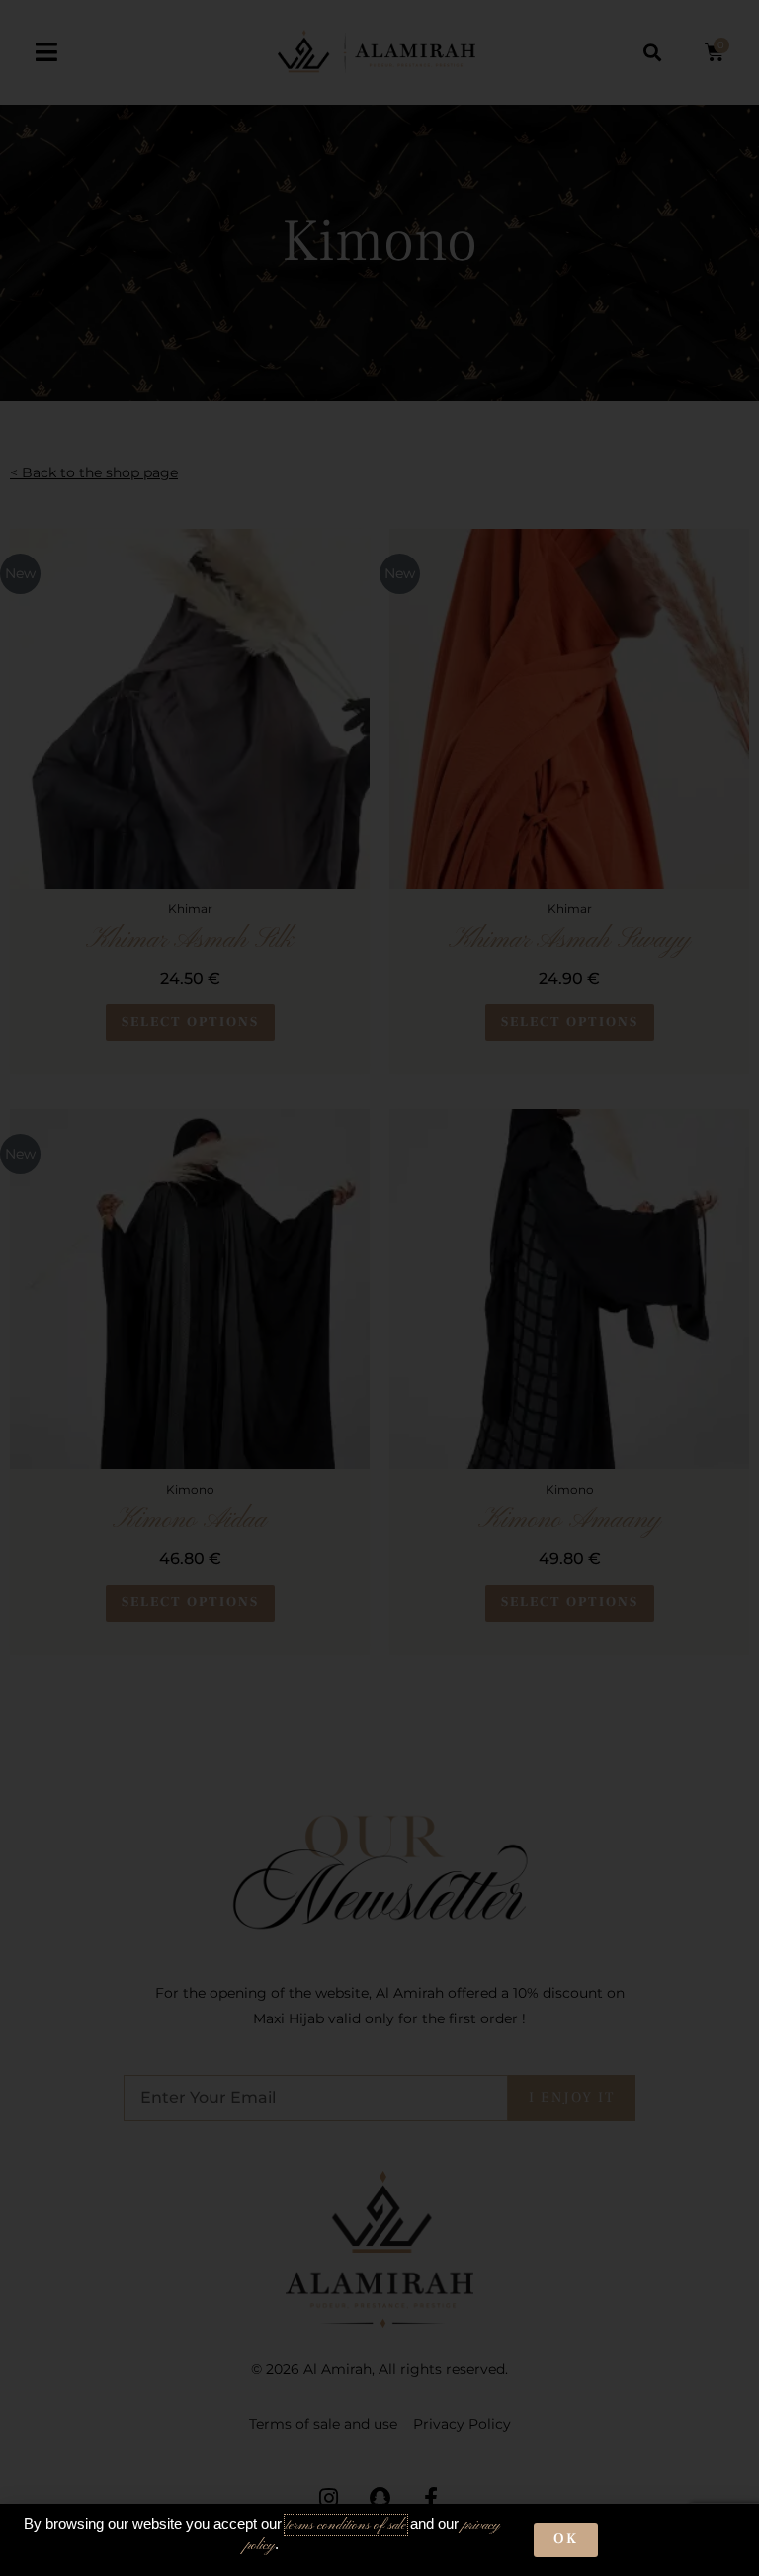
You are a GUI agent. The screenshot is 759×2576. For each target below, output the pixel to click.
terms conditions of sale (346, 2525)
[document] (379, 1288)
